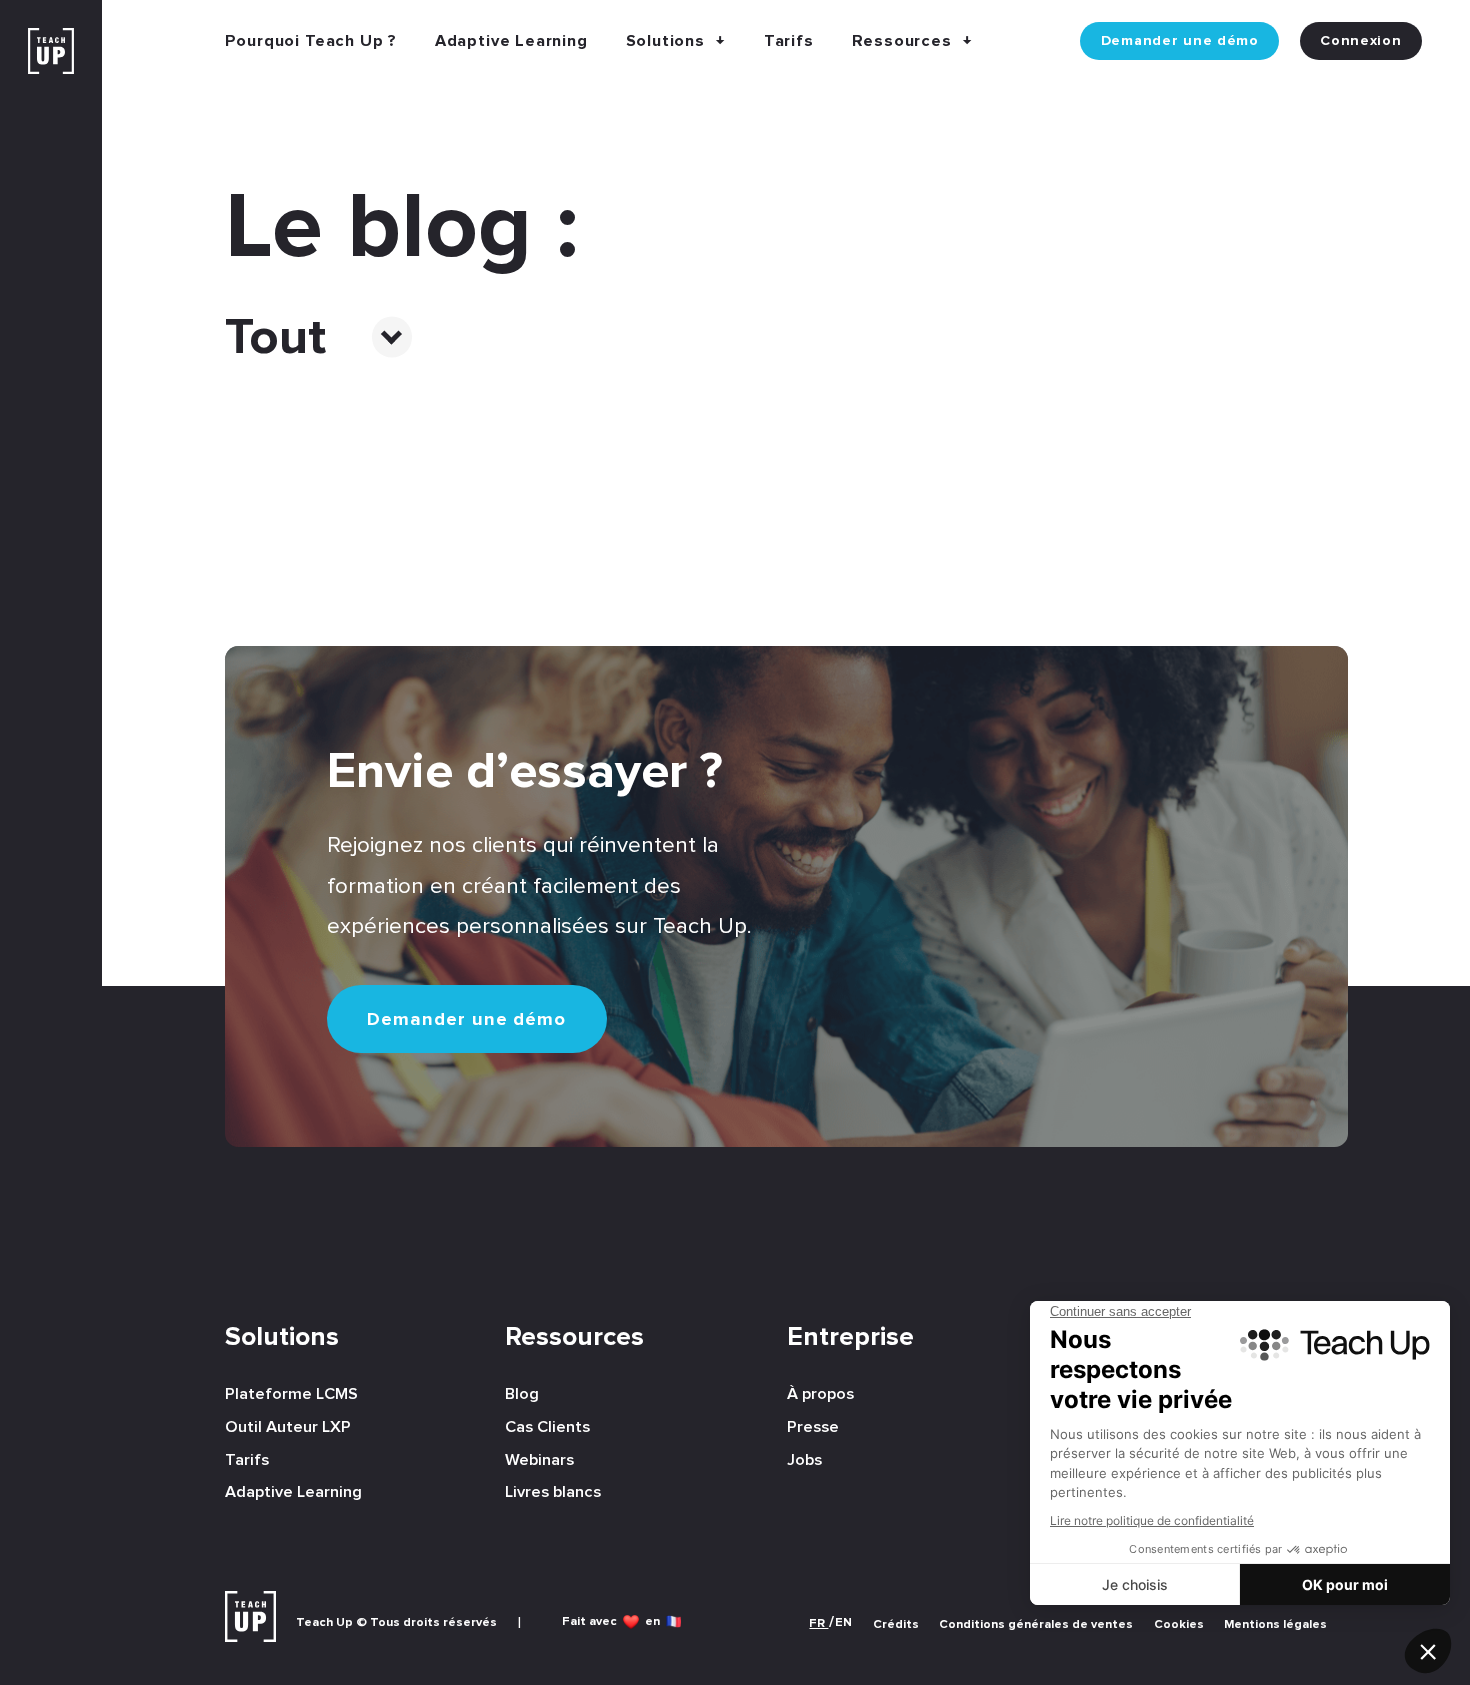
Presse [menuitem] (813, 1427)
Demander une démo (1180, 41)
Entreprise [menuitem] (850, 1337)
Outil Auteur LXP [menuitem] (288, 1427)
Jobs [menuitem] (804, 1460)
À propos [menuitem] (820, 1394)
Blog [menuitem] (522, 1394)
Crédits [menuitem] (896, 1624)
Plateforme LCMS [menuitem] (291, 1394)
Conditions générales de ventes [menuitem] (1036, 1624)
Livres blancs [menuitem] (553, 1492)
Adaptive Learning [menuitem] (293, 1492)
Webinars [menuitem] (539, 1460)
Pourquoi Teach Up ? (311, 41)
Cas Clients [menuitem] (547, 1427)
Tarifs (789, 41)
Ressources (902, 41)
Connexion (1360, 41)
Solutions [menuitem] (282, 1337)
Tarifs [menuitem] (247, 1460)
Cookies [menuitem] (1179, 1624)
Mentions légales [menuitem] (1275, 1624)
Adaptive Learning (511, 41)
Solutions (665, 41)
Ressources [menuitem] (574, 1337)
